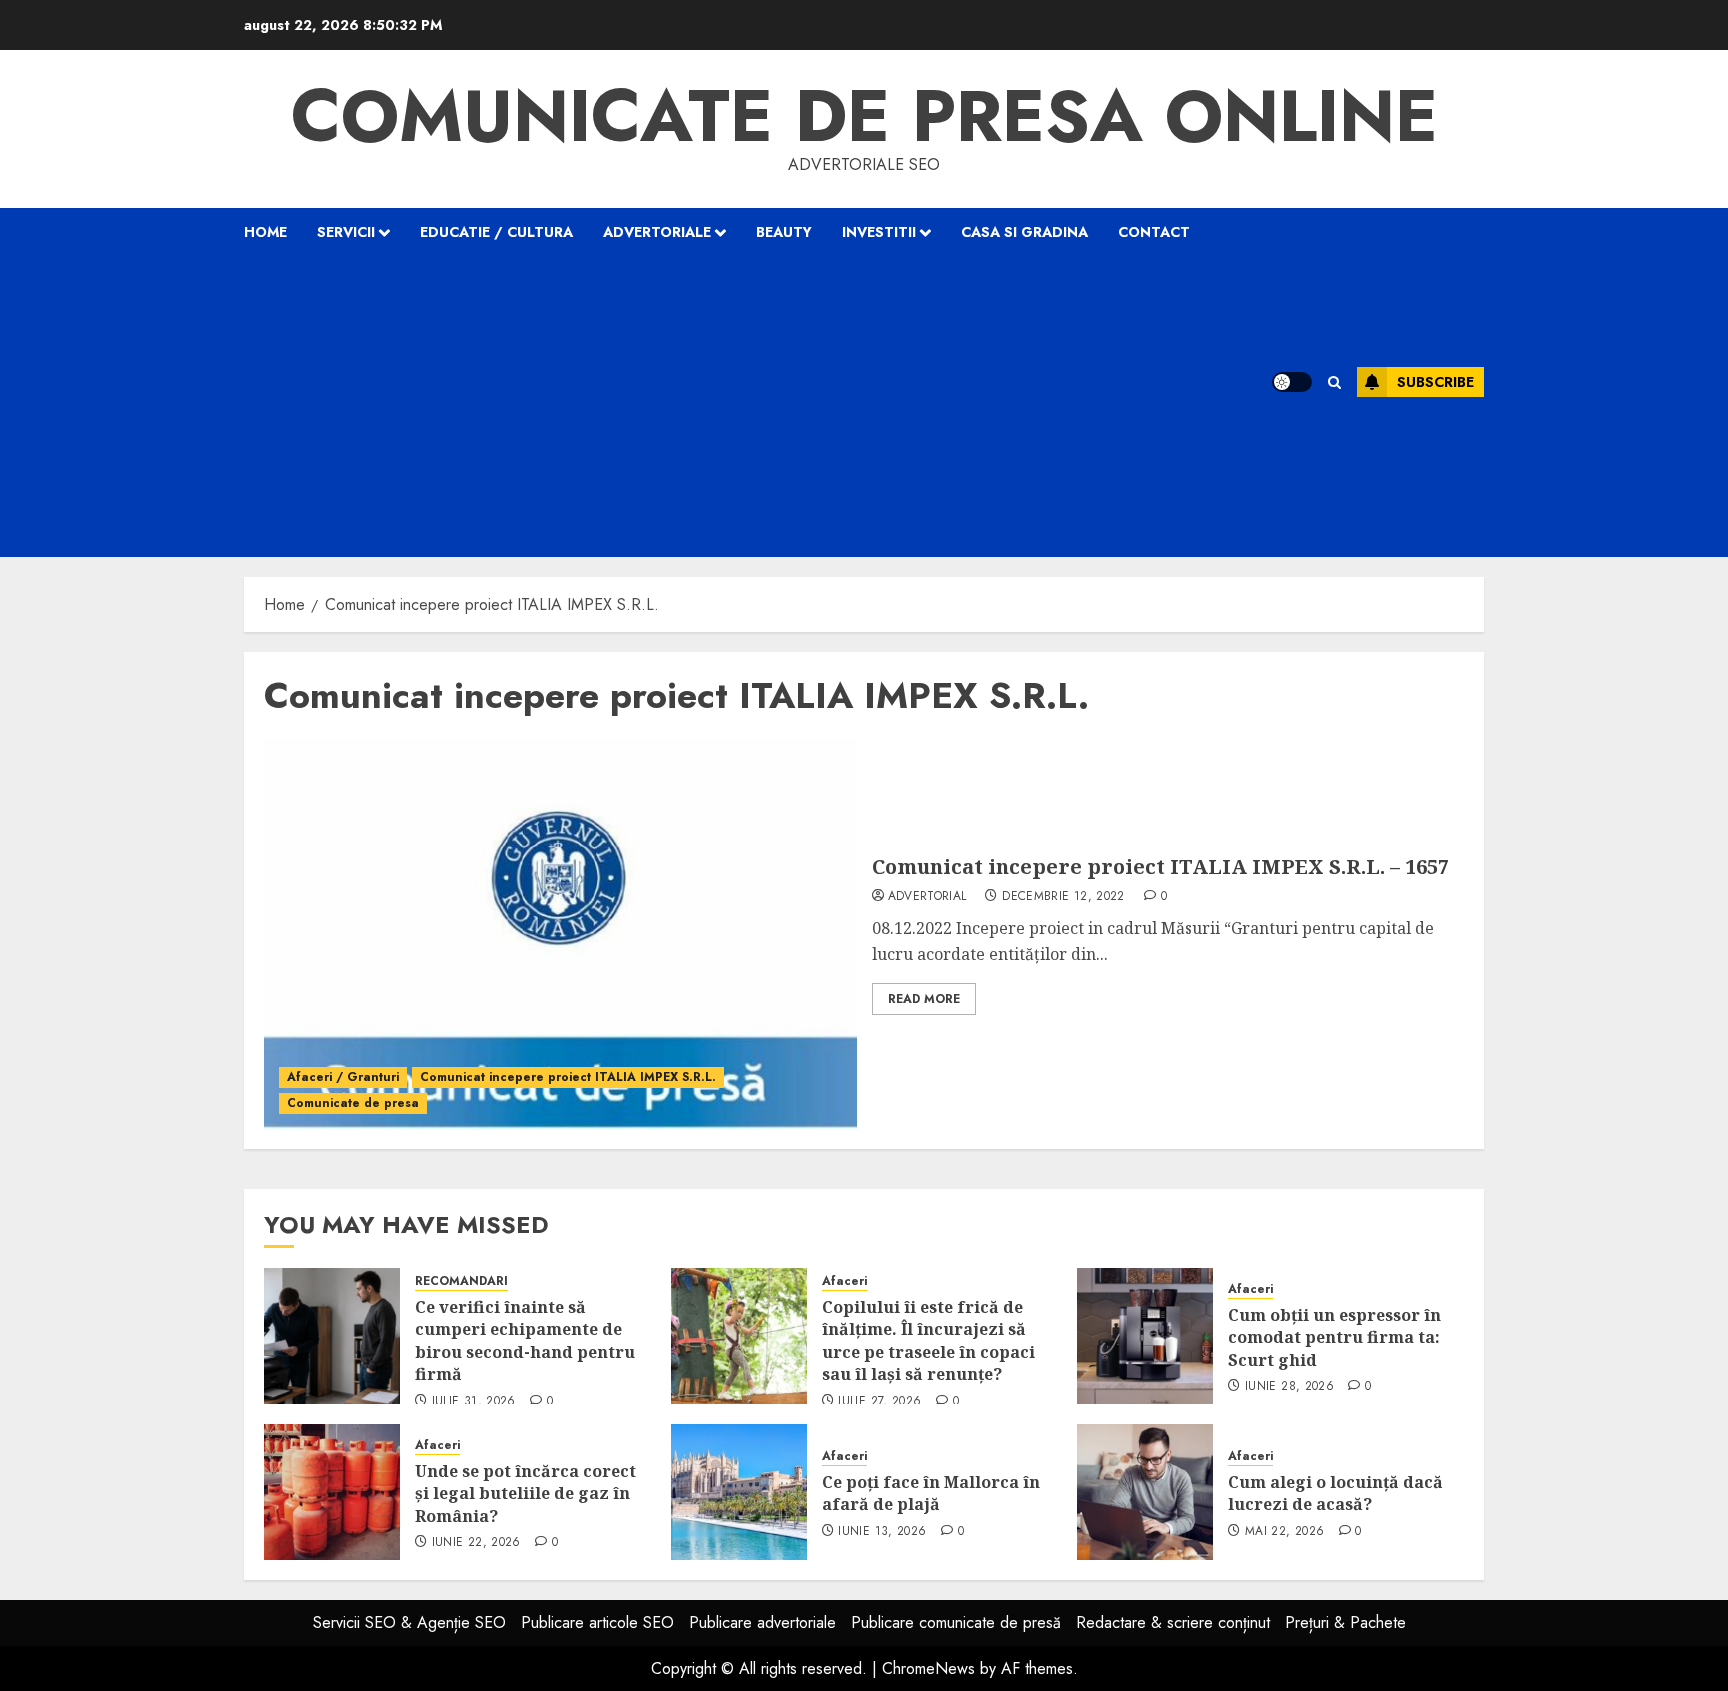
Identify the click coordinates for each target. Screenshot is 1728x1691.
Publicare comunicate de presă (956, 1622)
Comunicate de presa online (864, 116)
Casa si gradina (1024, 232)
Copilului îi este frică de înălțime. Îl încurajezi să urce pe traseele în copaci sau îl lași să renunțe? (928, 1340)
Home (265, 232)
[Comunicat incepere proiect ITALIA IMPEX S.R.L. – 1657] (560, 934)
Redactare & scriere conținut (1173, 1622)
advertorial (927, 897)
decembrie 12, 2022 (1063, 897)
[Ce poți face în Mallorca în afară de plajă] (739, 1492)
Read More (924, 999)
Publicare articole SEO (597, 1622)
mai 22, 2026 (1284, 1532)
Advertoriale (657, 232)
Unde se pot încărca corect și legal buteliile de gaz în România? (525, 1493)
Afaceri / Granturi (343, 1077)
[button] (1334, 382)
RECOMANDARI (461, 1281)
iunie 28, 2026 (1289, 1387)
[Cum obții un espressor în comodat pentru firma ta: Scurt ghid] (1145, 1336)
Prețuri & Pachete (1345, 1622)
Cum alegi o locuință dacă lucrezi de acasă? (1335, 1493)
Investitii (879, 232)
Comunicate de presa (353, 1103)
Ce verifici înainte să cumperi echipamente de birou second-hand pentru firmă (525, 1340)
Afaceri (844, 1281)
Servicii (346, 232)
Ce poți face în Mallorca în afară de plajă (931, 1493)
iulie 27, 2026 (879, 1402)
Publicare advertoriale (762, 1622)
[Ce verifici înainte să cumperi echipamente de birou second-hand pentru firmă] (332, 1336)
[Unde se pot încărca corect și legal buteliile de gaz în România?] (332, 1492)
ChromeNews (928, 1668)
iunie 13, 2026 (882, 1532)
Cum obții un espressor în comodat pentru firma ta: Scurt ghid (1334, 1337)
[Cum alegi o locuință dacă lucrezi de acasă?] (1145, 1492)
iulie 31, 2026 (474, 1402)
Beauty (784, 232)
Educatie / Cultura (496, 232)
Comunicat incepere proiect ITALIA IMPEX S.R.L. (568, 1077)
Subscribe (1435, 382)
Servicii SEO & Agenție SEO (409, 1622)
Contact (1154, 232)
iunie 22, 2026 (476, 1543)
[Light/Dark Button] (1292, 382)
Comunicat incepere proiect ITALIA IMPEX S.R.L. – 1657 (1160, 866)
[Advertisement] (732, 407)
